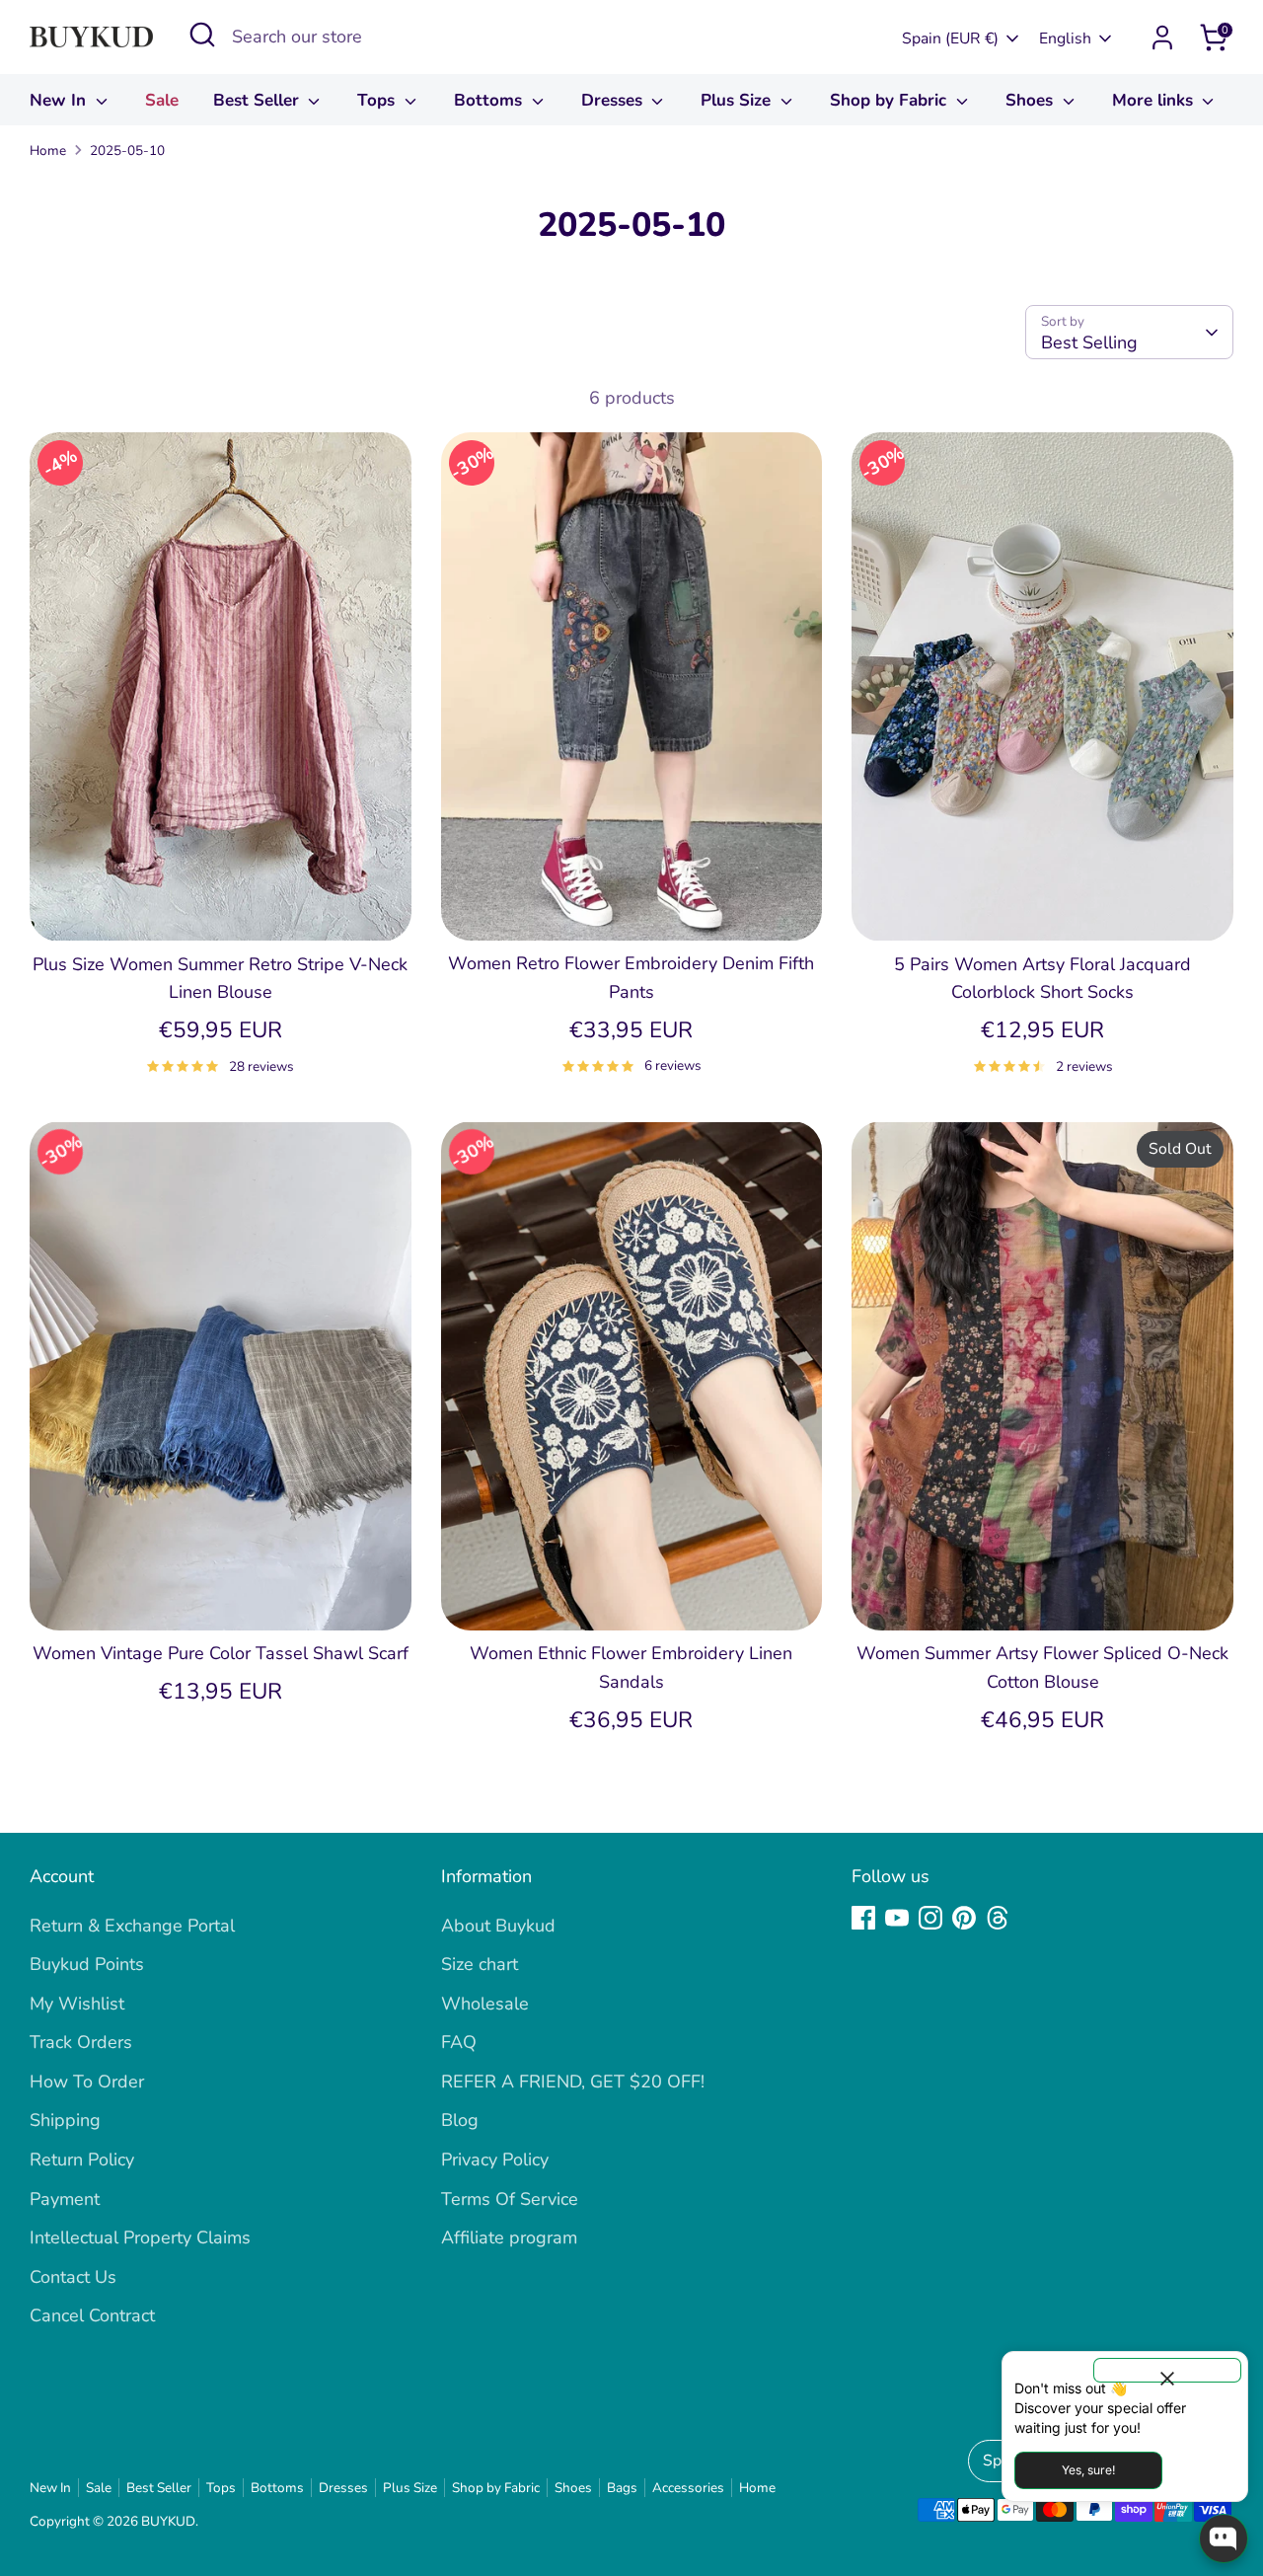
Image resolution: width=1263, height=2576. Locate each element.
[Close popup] (1167, 2370)
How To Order (87, 2082)
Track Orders (81, 2042)
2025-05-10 (127, 151)
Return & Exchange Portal (132, 1926)
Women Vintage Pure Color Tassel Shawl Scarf (221, 1653)
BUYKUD (168, 2521)
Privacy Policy (495, 2159)
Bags (622, 2488)
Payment (65, 2199)
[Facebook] (863, 1918)
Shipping (65, 2120)
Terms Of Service (510, 2199)
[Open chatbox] (1224, 2538)
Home (48, 151)
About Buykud (498, 1926)
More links (1155, 100)
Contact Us (73, 2277)
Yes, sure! (1088, 2470)
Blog (460, 2120)
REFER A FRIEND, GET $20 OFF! (573, 2082)
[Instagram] (930, 1918)
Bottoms (490, 100)
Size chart (480, 1964)
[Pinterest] (964, 1918)
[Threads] (998, 1918)
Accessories (688, 2488)
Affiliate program (509, 2237)
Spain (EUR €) (950, 38)
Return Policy (82, 2159)
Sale (162, 100)
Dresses (614, 100)
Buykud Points (87, 1964)
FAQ (459, 2042)
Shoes (1032, 100)
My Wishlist (77, 2004)
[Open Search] (202, 35)
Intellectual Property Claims (140, 2237)
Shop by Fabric (891, 100)
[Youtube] (897, 1918)
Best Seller (259, 100)
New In (60, 100)
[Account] (1162, 38)
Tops (378, 100)
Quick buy (220, 906)
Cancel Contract (92, 2315)
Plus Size (738, 100)
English (1065, 38)
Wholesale (485, 2004)
